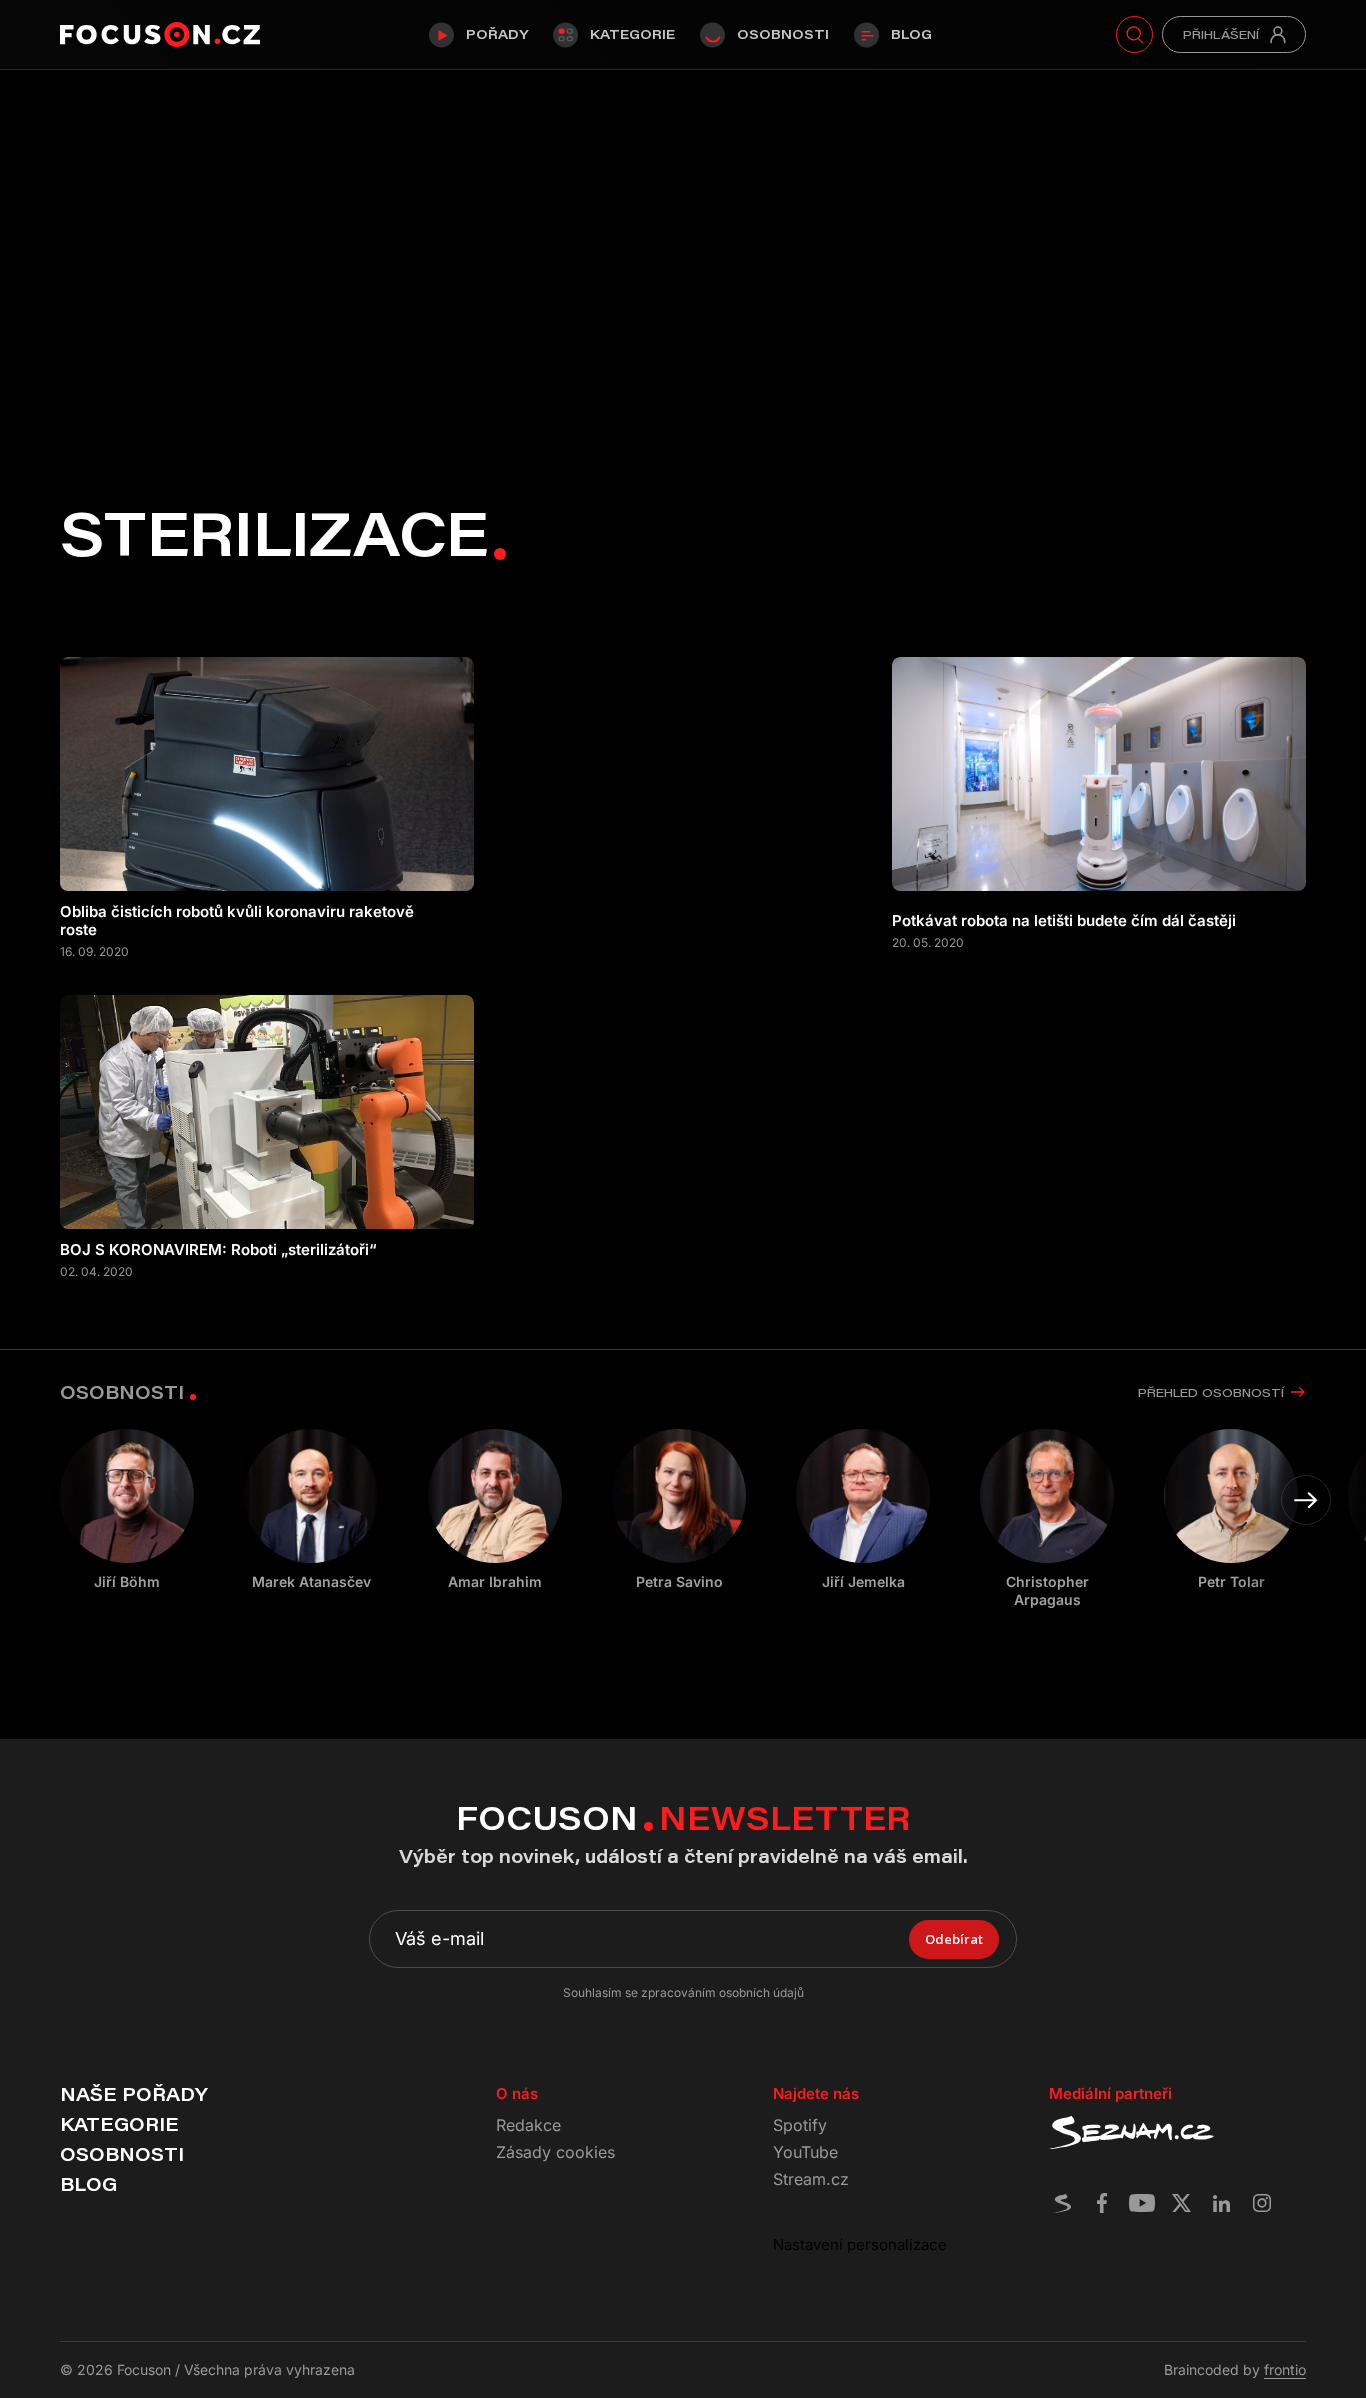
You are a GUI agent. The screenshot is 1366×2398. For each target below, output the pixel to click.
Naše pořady (133, 2094)
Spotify (800, 2125)
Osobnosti (783, 34)
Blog (911, 34)
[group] (311, 1510)
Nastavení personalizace (860, 2244)
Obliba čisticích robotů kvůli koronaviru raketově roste (237, 921)
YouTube (805, 2152)
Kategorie (632, 34)
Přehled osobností (1211, 1392)
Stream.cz (811, 2179)
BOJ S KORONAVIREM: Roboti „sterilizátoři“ (218, 1250)
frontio (1285, 2369)
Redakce (528, 2125)
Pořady (497, 34)
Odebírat (954, 1939)
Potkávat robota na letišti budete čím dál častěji (1064, 921)
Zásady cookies (555, 2152)
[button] (1306, 1500)
